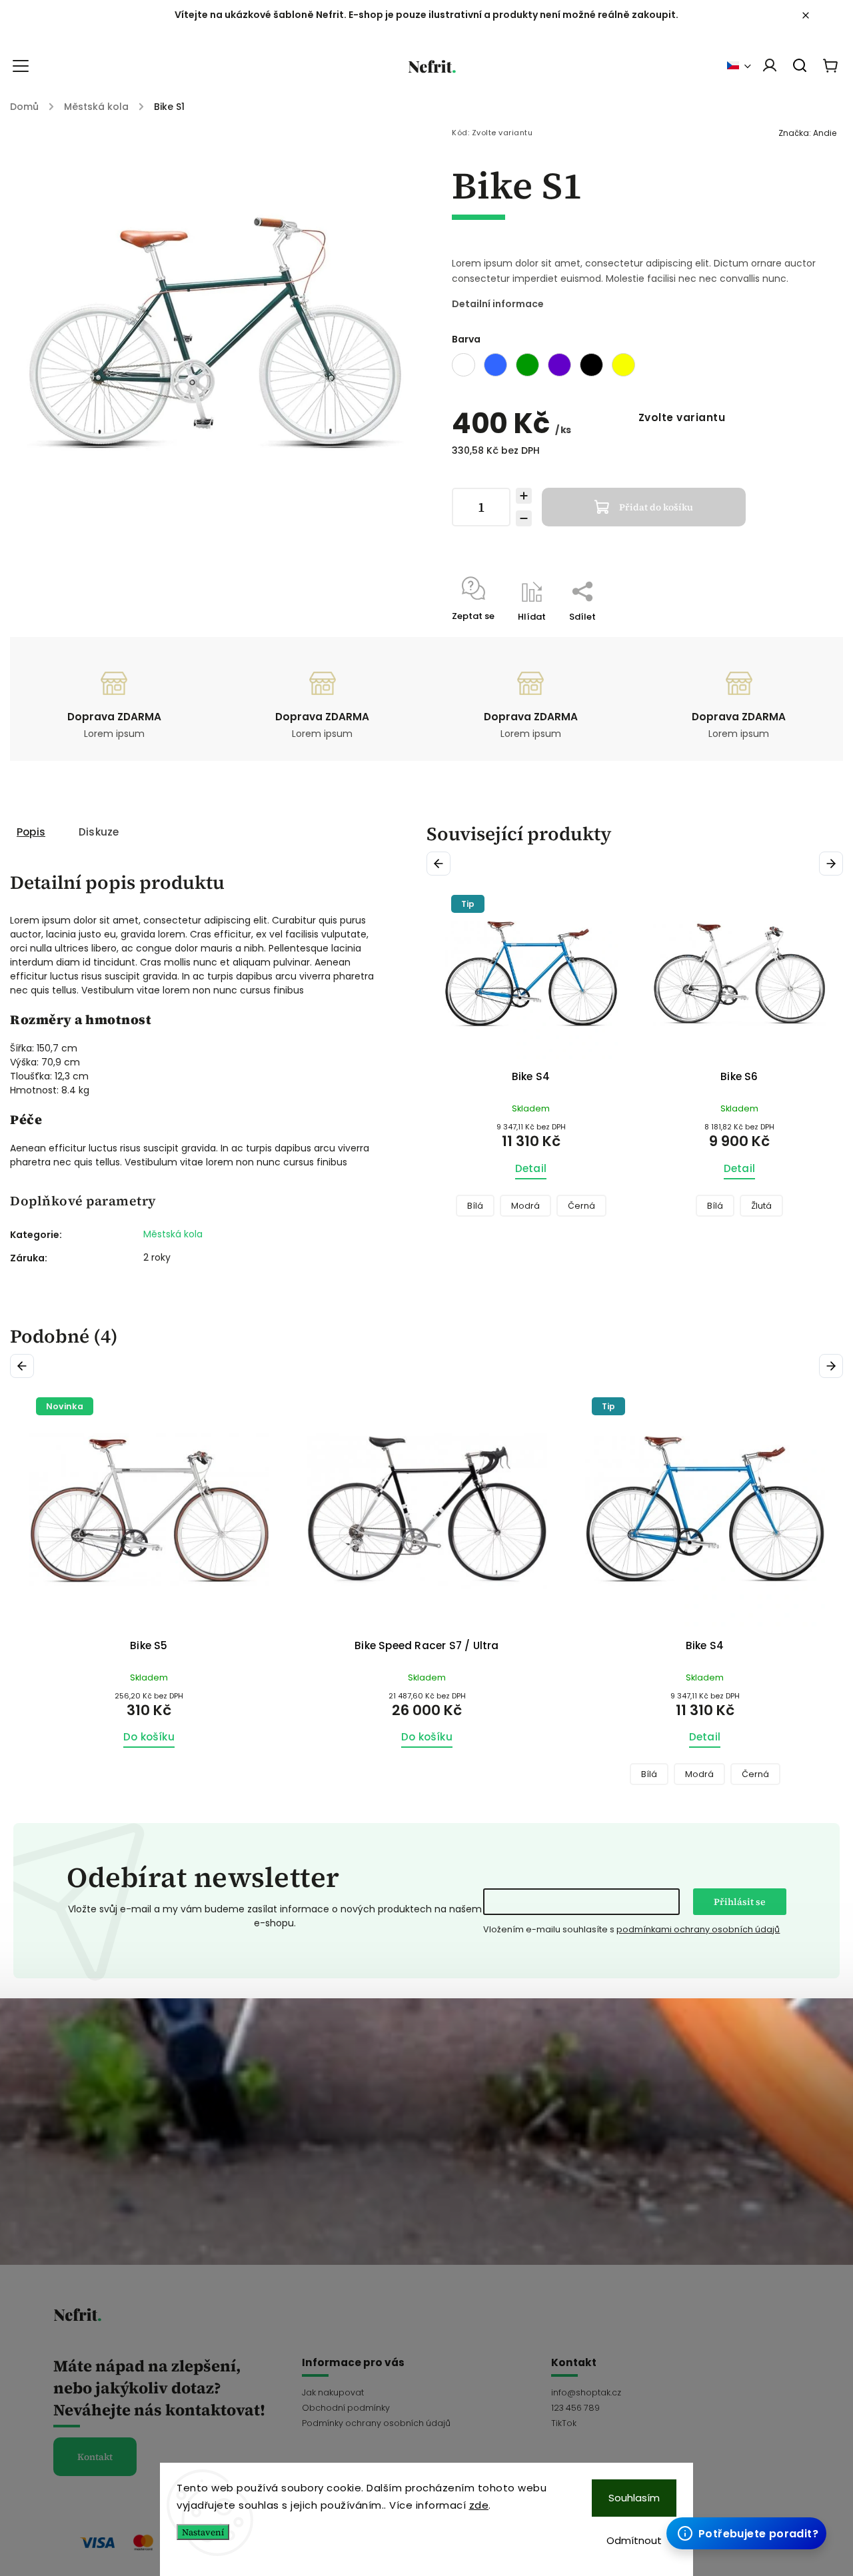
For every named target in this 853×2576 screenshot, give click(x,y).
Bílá (506, 1206)
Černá (477, 1774)
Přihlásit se (740, 1902)
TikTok (564, 2423)
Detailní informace (498, 304)
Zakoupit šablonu (743, 2506)
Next (833, 864)
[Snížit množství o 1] (524, 518)
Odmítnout (634, 2540)
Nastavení (203, 2532)
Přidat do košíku (656, 507)
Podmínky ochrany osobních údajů (376, 2423)
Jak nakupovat (333, 2392)
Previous (441, 864)
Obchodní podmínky (346, 2408)
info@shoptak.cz (586, 2392)
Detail (531, 1168)
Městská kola (173, 1234)
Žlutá (553, 1206)
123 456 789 (575, 2408)
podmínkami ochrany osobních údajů (698, 1929)
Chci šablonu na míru (754, 2519)
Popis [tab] (31, 832)
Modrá (422, 1774)
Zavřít (780, 634)
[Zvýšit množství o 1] (524, 496)
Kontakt (95, 2457)
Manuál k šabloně (744, 2532)
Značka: (807, 133)
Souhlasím (634, 2498)
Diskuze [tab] (99, 832)
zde (479, 2505)
